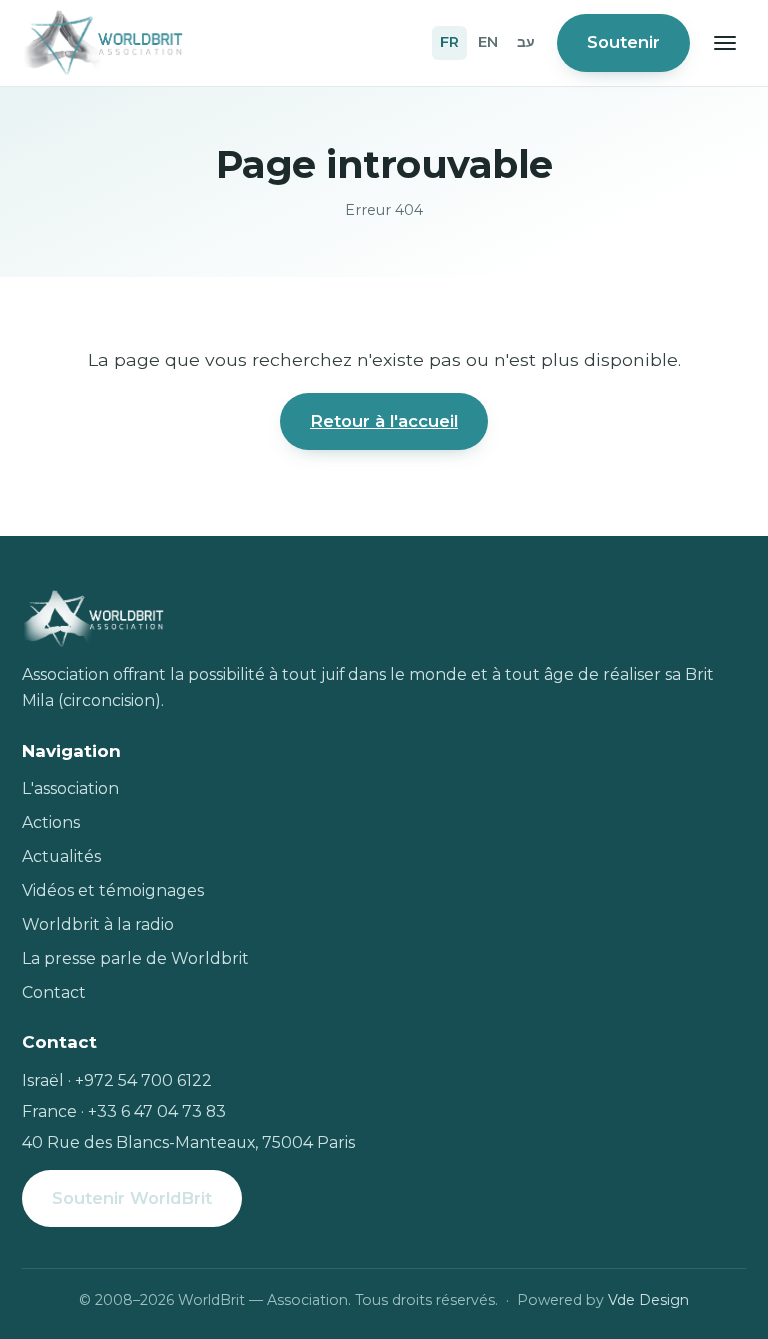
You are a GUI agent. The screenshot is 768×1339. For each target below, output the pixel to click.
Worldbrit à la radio (98, 924)
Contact (54, 992)
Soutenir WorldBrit (132, 1198)
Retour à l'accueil (384, 421)
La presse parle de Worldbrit (135, 958)
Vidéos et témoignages (113, 890)
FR (449, 42)
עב (526, 42)
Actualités (61, 856)
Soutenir (623, 42)
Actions (51, 822)
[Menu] (725, 43)
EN (488, 42)
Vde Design (648, 1300)
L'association (70, 788)
